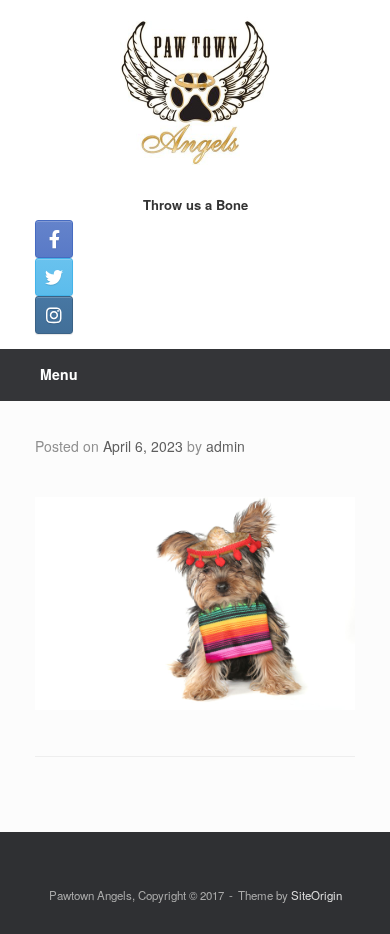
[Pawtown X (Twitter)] (54, 277)
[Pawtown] (195, 90)
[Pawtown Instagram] (54, 315)
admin (225, 446)
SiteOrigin (316, 895)
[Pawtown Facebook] (54, 239)
